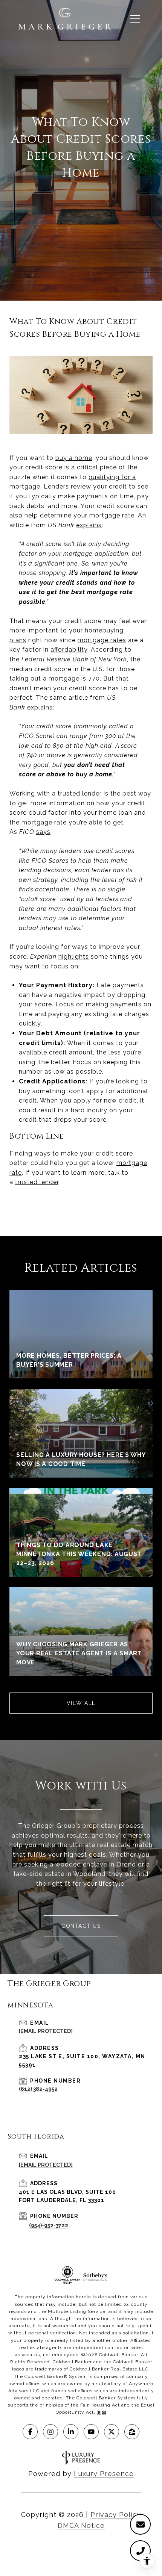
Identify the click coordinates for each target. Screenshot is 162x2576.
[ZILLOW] (132, 2432)
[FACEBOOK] (30, 2432)
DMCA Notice (81, 2525)
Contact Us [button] (81, 1926)
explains (89, 525)
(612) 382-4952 (38, 2089)
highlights (74, 957)
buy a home (74, 458)
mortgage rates (102, 640)
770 (94, 678)
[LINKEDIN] (71, 2432)
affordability (69, 650)
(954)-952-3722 (49, 2225)
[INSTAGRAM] (50, 2432)
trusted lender (37, 1182)
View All (81, 1703)
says (43, 832)
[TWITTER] (112, 2432)
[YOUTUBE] (91, 2432)
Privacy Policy (116, 2515)
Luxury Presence (104, 2474)
